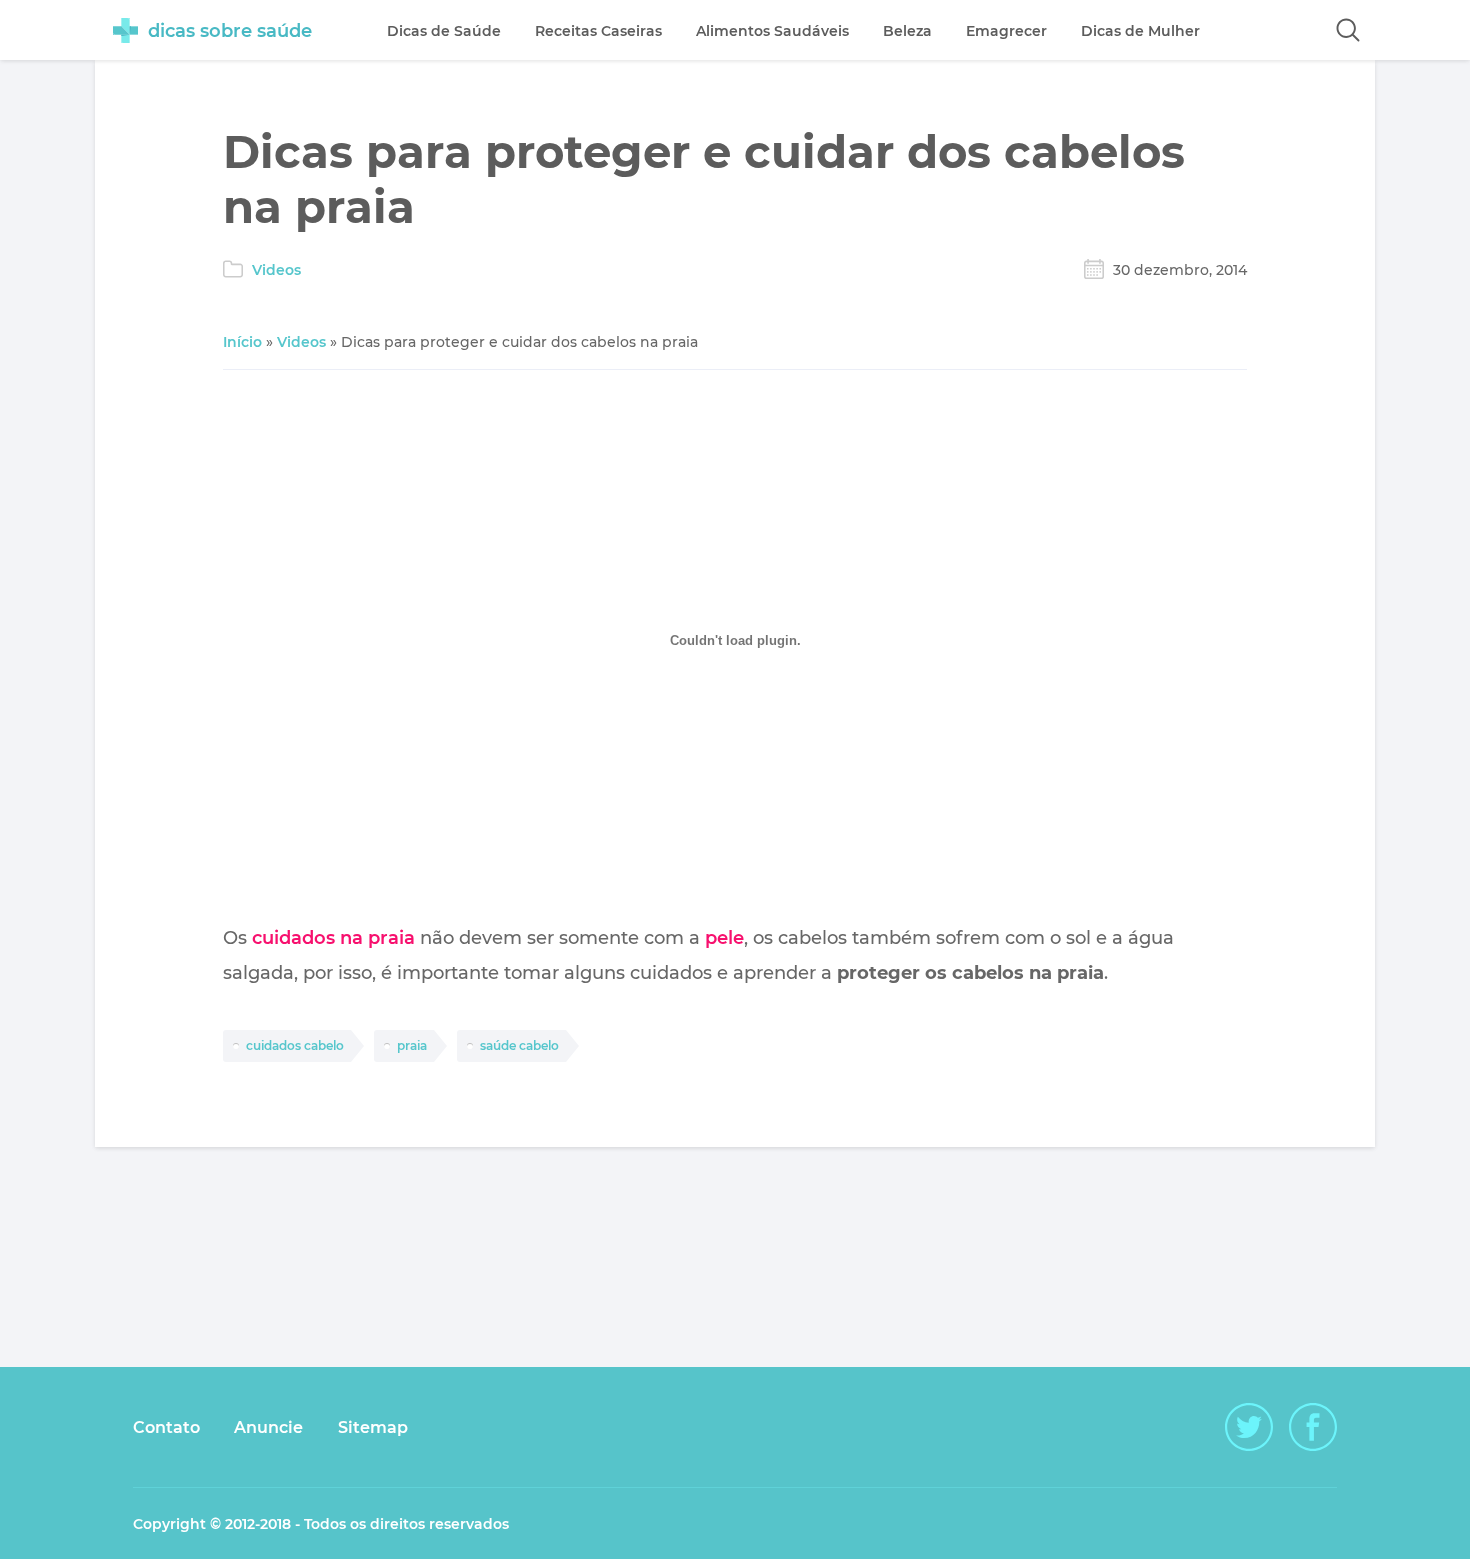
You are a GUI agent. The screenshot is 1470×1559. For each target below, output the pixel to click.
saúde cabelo (519, 1045)
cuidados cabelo (295, 1045)
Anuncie (268, 1427)
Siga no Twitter (1249, 1427)
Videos (276, 270)
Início (242, 342)
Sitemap (373, 1427)
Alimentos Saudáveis (772, 31)
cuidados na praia (333, 938)
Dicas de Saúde (444, 31)
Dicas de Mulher (1140, 31)
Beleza (907, 31)
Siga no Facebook (1313, 1427)
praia (412, 1045)
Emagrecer (1006, 31)
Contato (166, 1427)
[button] (1348, 30)
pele (724, 938)
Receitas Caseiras (598, 31)
